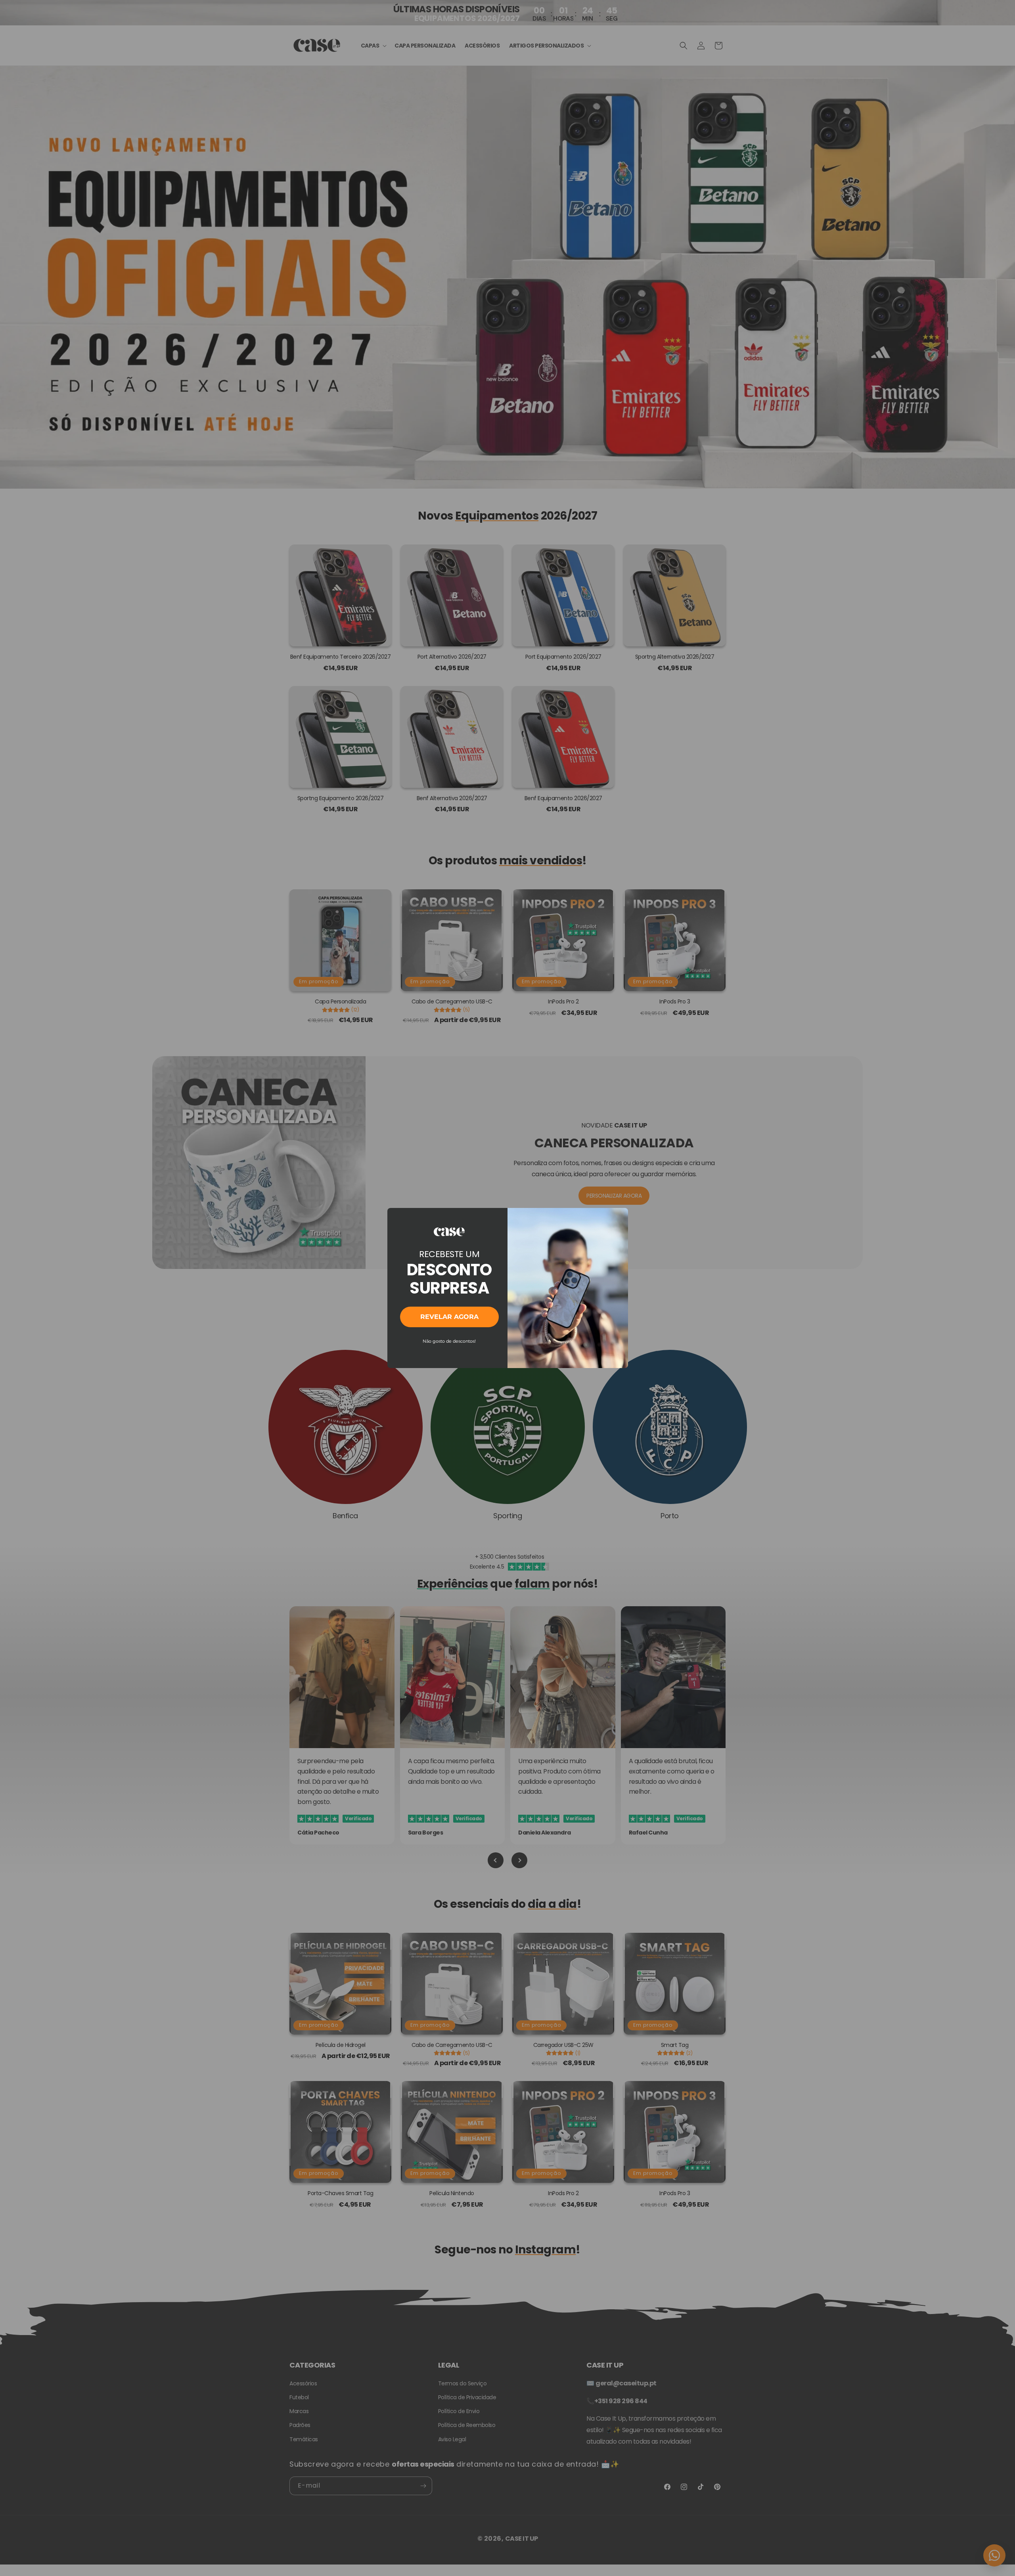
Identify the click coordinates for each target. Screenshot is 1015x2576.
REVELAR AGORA (449, 1317)
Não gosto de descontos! (449, 1341)
